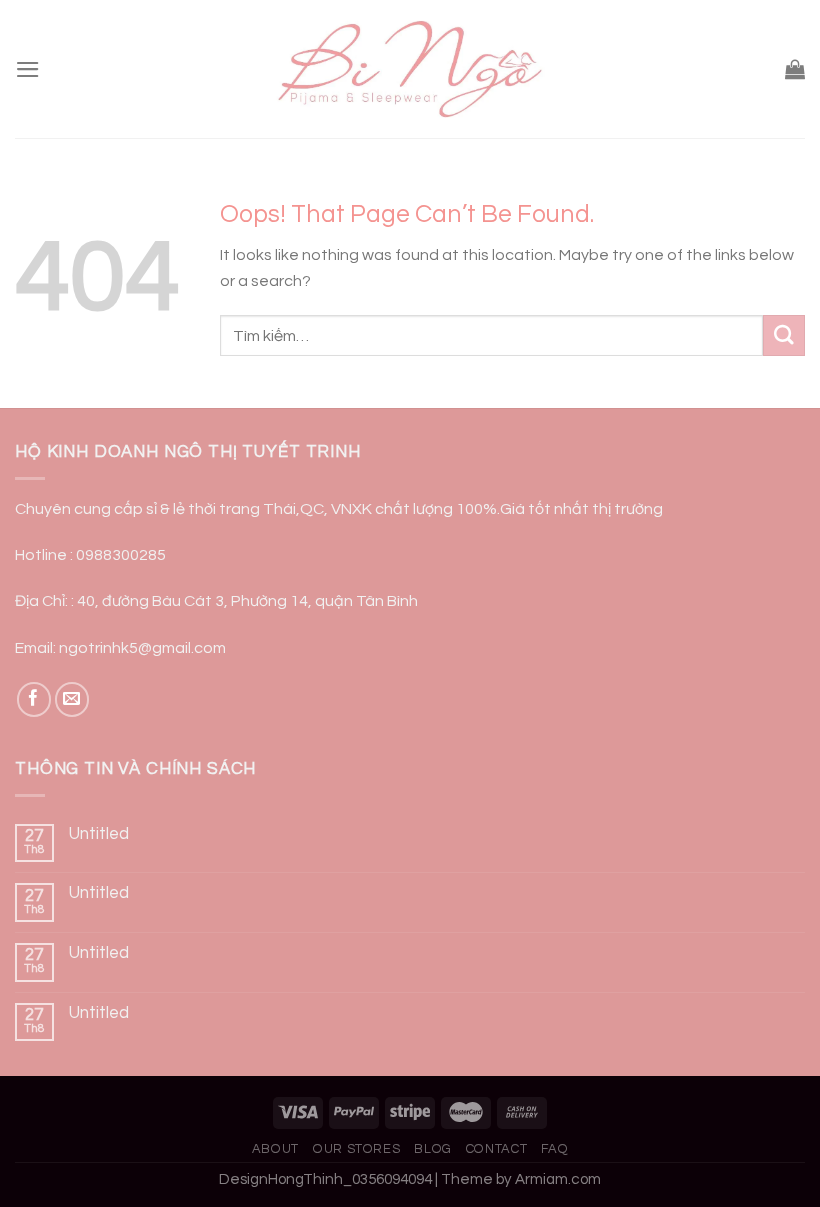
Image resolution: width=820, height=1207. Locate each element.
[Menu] (28, 69)
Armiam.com (558, 1179)
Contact (497, 1149)
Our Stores (356, 1149)
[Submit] (784, 335)
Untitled (99, 834)
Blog (433, 1149)
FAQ (554, 1149)
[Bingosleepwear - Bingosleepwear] (410, 69)
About (275, 1149)
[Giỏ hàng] (795, 69)
